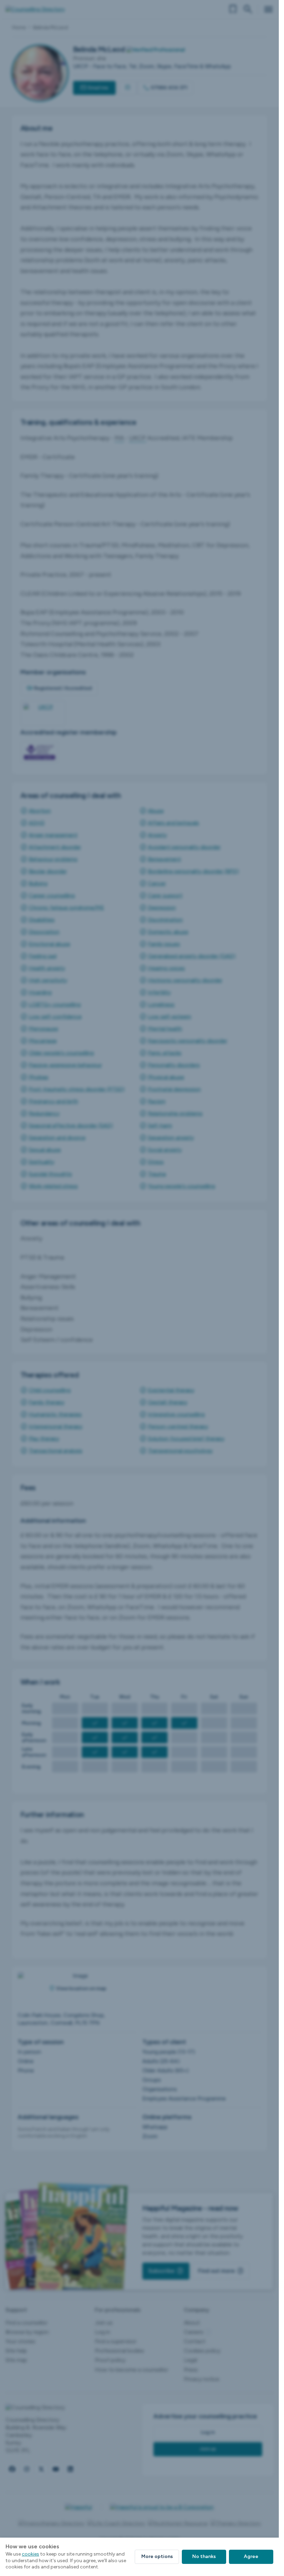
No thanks (204, 2556)
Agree (251, 2556)
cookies (30, 2554)
